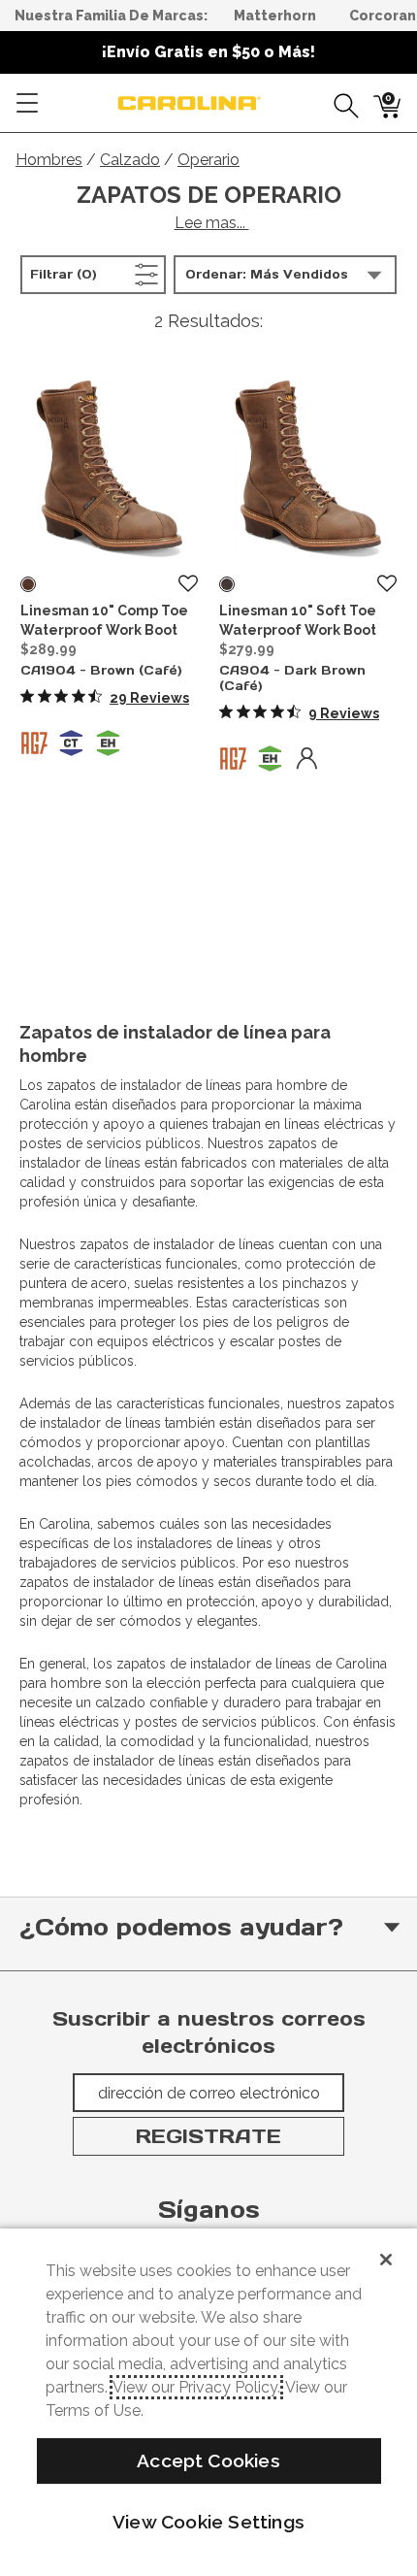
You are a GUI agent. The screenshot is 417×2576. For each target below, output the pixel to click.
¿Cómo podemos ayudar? (181, 1927)
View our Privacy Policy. (196, 2387)
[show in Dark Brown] (227, 584)
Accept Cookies (208, 2460)
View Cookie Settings (208, 2522)
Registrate (208, 2136)
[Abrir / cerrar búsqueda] (339, 103)
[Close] (386, 2260)
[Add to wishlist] (188, 584)
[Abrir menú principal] (27, 103)
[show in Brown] (28, 584)
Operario (208, 160)
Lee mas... (212, 223)
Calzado (130, 160)
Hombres (49, 160)
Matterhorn (275, 16)
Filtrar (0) (94, 274)
